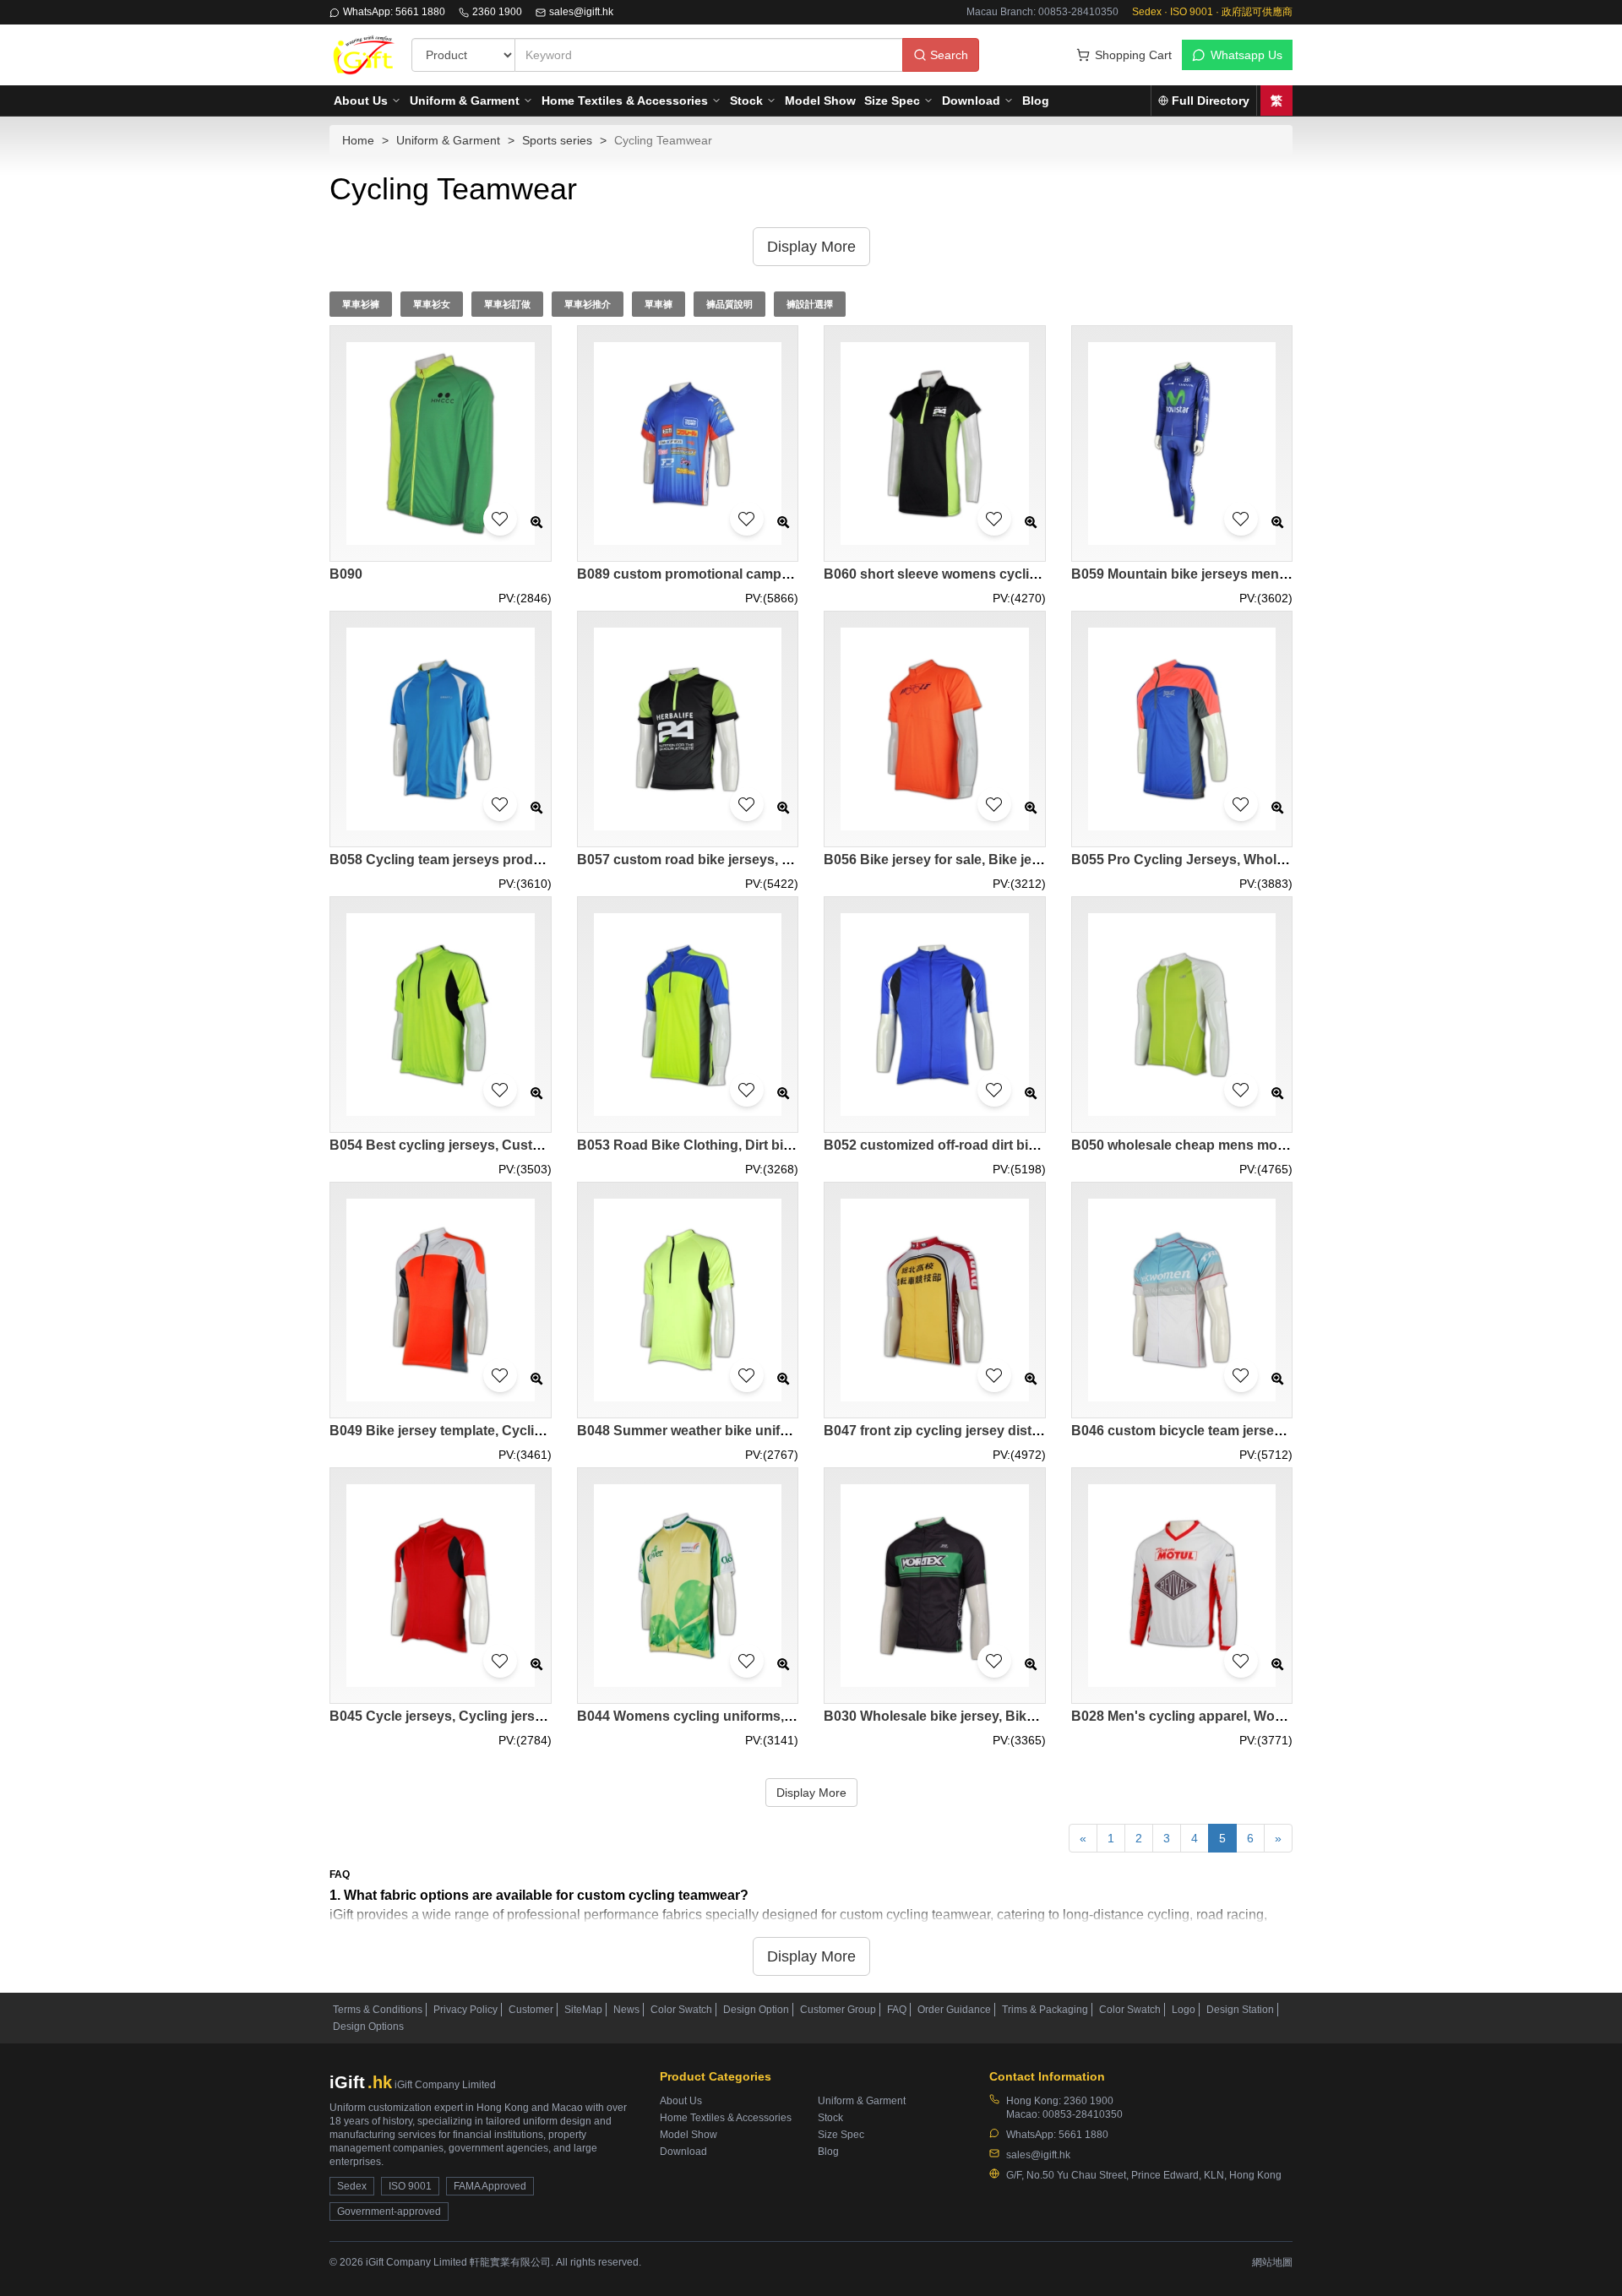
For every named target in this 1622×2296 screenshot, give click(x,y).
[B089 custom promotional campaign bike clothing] (688, 444)
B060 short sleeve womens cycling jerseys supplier (988, 574)
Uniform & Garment (465, 101)
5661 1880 (1083, 2135)
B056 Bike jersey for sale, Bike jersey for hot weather (991, 860)
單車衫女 (432, 304)
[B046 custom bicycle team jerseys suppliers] (1182, 1300)
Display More (811, 1793)
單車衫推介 (588, 304)
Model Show (820, 101)
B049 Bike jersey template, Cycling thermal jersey (487, 1431)
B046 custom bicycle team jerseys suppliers (1212, 1431)
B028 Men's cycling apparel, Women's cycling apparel (1243, 1716)
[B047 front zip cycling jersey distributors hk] (935, 1300)
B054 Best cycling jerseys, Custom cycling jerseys (491, 1145)
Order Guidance (954, 2010)
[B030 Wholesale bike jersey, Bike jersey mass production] (935, 1586)
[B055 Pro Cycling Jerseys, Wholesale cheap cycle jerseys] (1182, 729)
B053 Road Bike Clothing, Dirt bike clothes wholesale (747, 1145)
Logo (1184, 2010)
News (626, 2010)
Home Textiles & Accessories (625, 101)
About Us (361, 101)
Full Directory (1211, 101)
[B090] (441, 444)
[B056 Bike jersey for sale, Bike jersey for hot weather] (935, 729)
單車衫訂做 (507, 304)
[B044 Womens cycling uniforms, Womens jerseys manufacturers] (688, 1586)
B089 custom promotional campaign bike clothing (736, 574)
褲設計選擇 (810, 304)
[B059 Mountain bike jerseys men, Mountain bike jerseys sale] (1182, 444)
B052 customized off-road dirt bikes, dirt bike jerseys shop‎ (1010, 1145)
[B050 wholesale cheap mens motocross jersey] (1182, 1015)
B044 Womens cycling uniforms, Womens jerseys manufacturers (784, 1716)
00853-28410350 (1083, 2114)
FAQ (897, 2010)
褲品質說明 (729, 304)
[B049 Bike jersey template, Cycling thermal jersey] (441, 1300)
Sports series (557, 140)
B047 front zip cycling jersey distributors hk (963, 1431)
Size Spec (892, 101)
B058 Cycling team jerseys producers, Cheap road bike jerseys (531, 860)
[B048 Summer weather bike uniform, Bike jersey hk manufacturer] (688, 1300)
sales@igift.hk (581, 12)
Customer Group (838, 2010)
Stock (746, 101)
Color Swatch (681, 2010)
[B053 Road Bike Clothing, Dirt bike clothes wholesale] (688, 1015)
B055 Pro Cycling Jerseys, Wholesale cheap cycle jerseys (1256, 860)
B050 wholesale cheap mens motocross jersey (1220, 1145)
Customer (531, 2010)
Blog (1036, 101)
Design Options (368, 2027)
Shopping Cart (1133, 55)
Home (358, 140)
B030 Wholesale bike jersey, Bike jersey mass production (1006, 1716)
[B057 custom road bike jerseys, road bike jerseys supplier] (688, 729)
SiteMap (583, 2010)
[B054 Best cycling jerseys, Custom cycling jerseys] (441, 1015)
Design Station (1240, 2010)
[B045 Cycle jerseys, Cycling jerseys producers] (441, 1586)
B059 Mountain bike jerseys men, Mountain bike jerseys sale (1263, 574)
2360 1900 (497, 12)
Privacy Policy (465, 2010)
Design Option (756, 2010)
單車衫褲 (361, 304)
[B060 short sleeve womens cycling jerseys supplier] (935, 444)
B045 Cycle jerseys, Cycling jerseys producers (479, 1716)
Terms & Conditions (378, 2010)
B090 (346, 574)
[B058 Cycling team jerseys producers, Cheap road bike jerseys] (441, 729)
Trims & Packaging (1045, 2010)
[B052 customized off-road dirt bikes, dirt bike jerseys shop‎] (935, 1015)
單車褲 (659, 304)
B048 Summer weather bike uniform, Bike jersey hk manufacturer (784, 1431)
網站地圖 (1272, 2262)
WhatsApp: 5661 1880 (394, 12)
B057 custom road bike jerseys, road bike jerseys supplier (762, 860)
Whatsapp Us (1246, 55)
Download (971, 101)
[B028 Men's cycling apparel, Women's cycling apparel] (1182, 1586)
